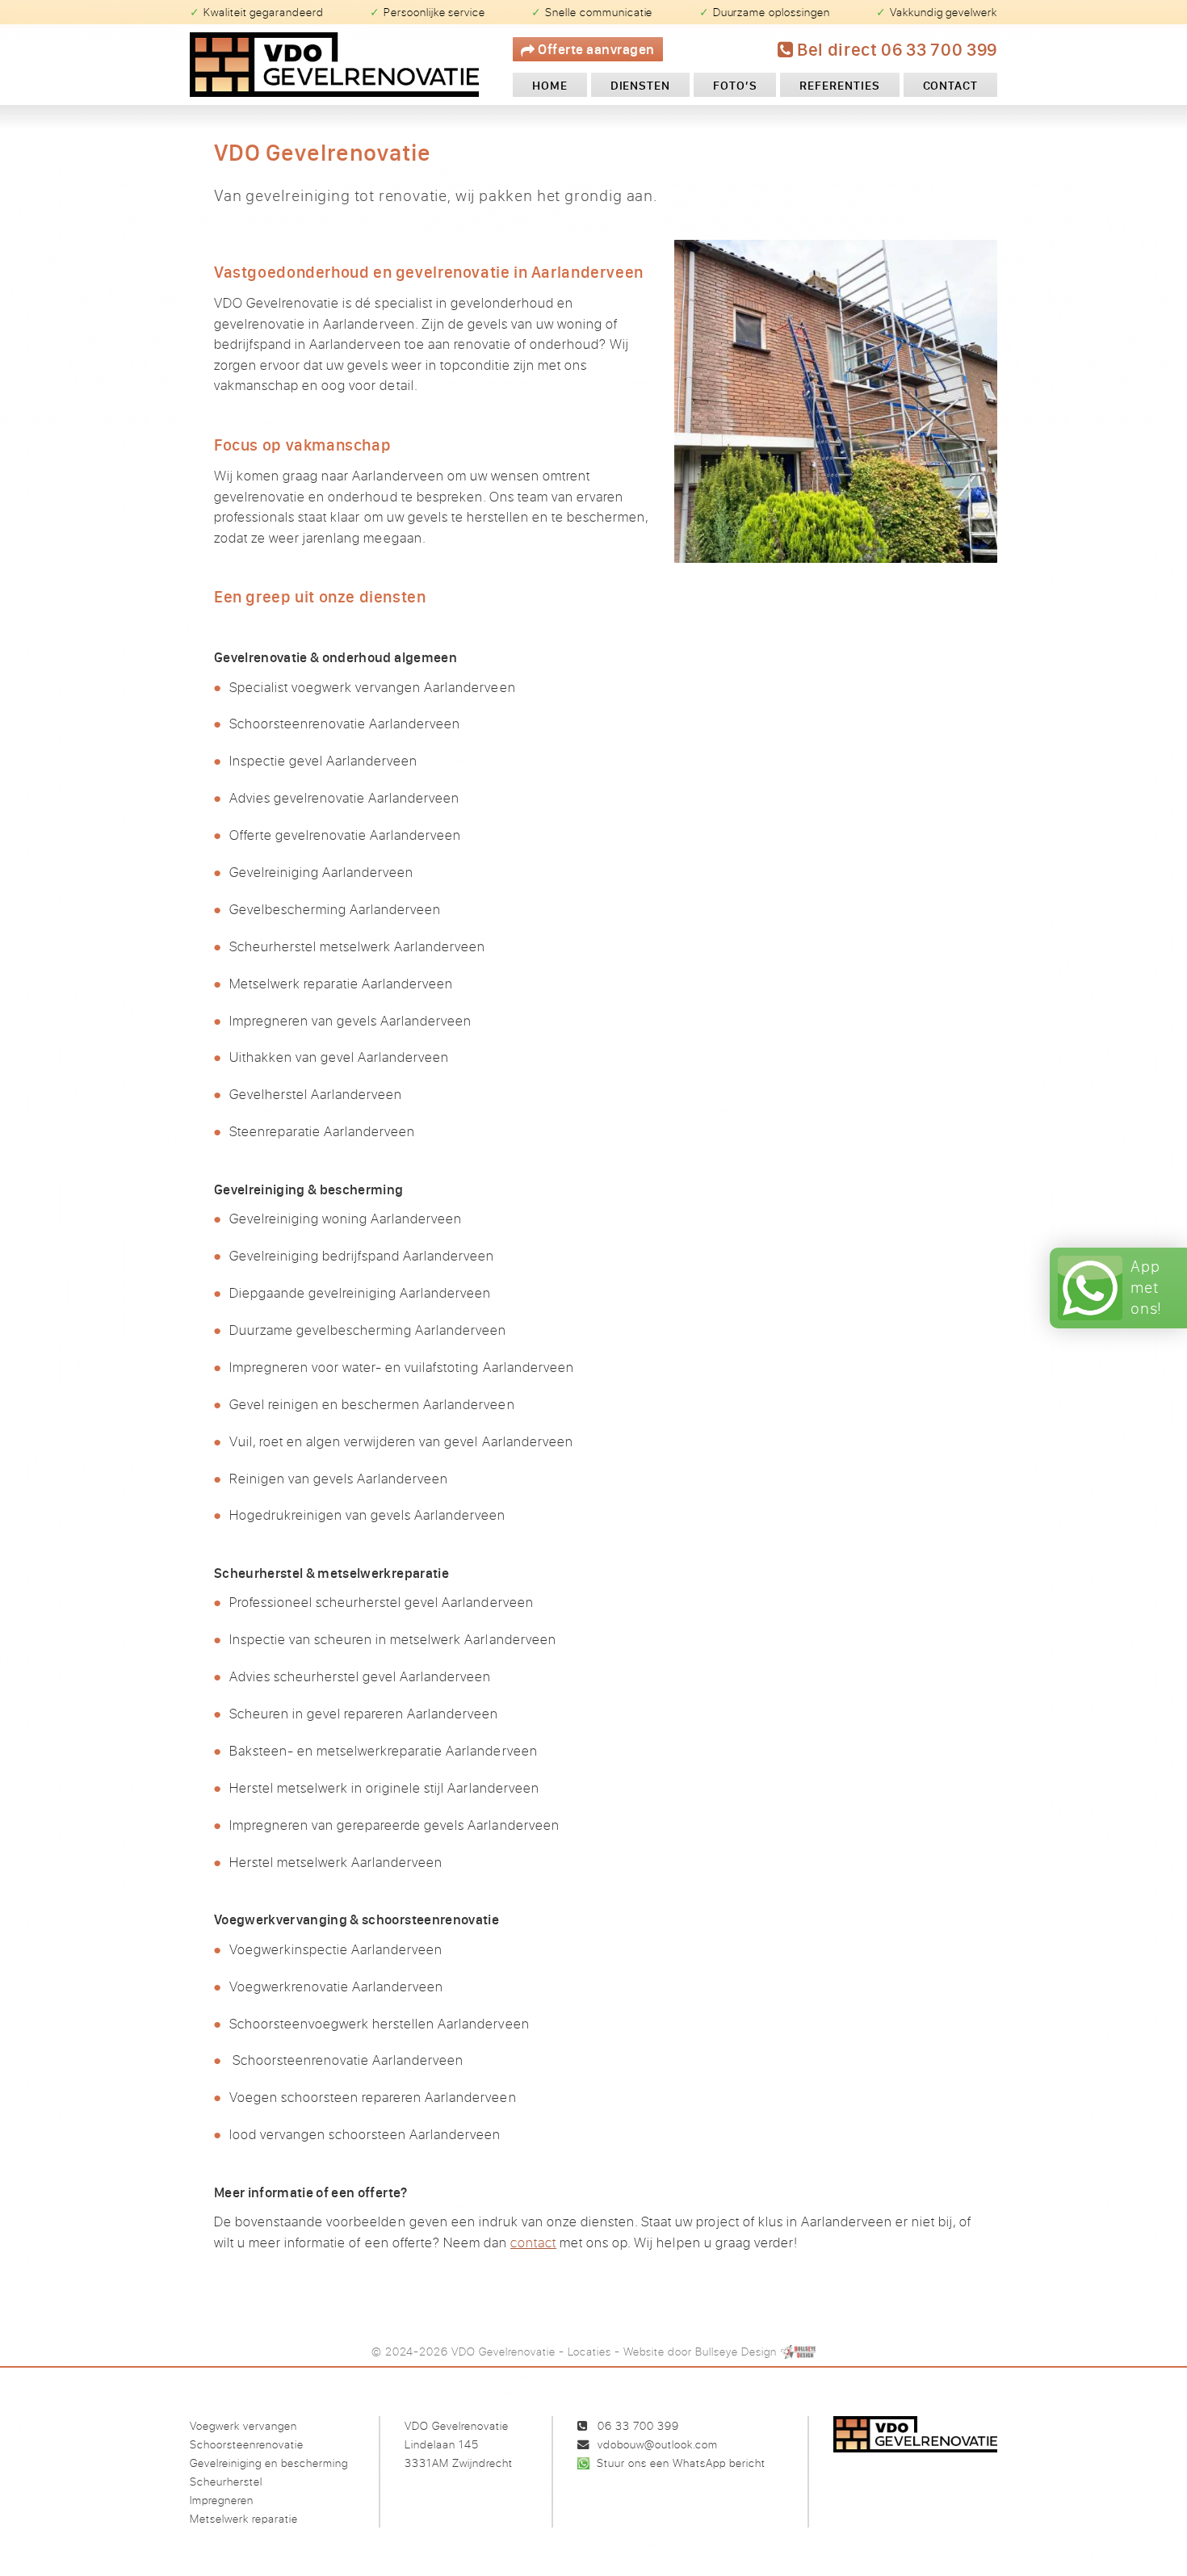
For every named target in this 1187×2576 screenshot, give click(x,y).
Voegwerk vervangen (243, 2425)
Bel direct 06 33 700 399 (895, 49)
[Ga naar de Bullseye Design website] (799, 2351)
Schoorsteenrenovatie (247, 2444)
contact (533, 2242)
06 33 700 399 (638, 2425)
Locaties (589, 2351)
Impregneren (222, 2500)
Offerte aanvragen (595, 49)
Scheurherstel (226, 2481)
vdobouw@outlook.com (658, 2444)
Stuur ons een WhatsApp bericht (681, 2463)
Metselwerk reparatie (244, 2518)
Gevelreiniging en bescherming (269, 2463)
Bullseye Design (736, 2351)
